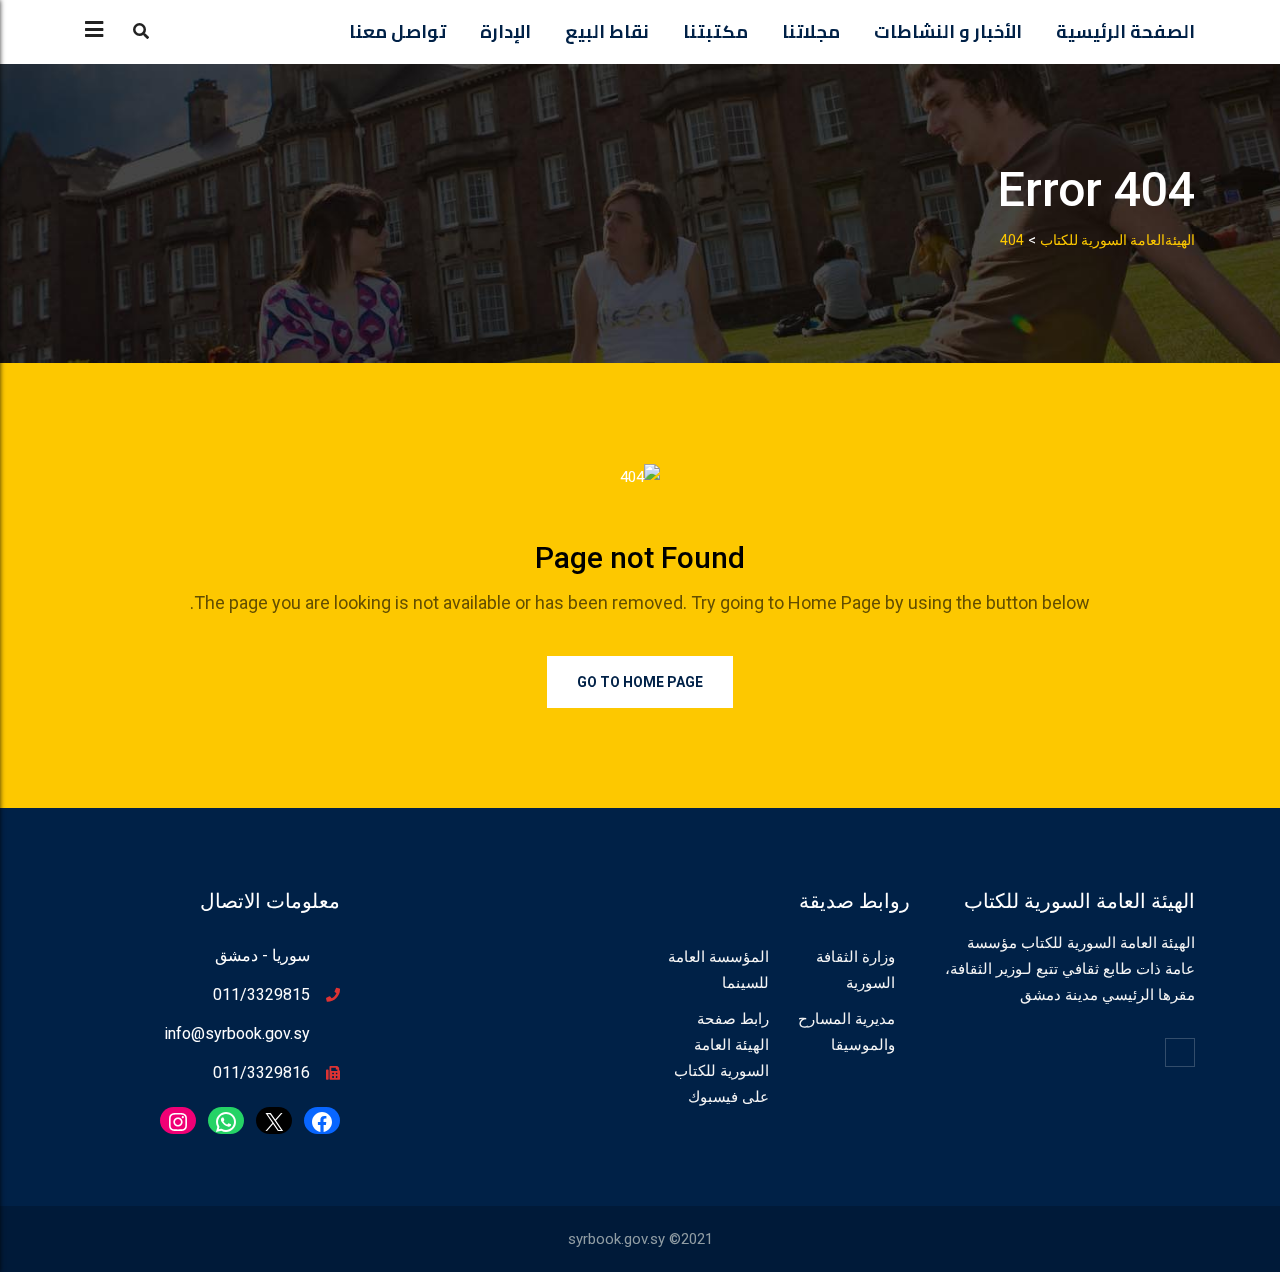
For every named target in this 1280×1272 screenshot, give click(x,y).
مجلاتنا (811, 31)
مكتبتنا (715, 31)
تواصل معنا (397, 31)
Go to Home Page (640, 682)
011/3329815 (261, 994)
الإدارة (505, 31)
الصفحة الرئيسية (1125, 31)
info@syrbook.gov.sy (237, 1033)
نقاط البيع (607, 31)
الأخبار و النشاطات (948, 31)
